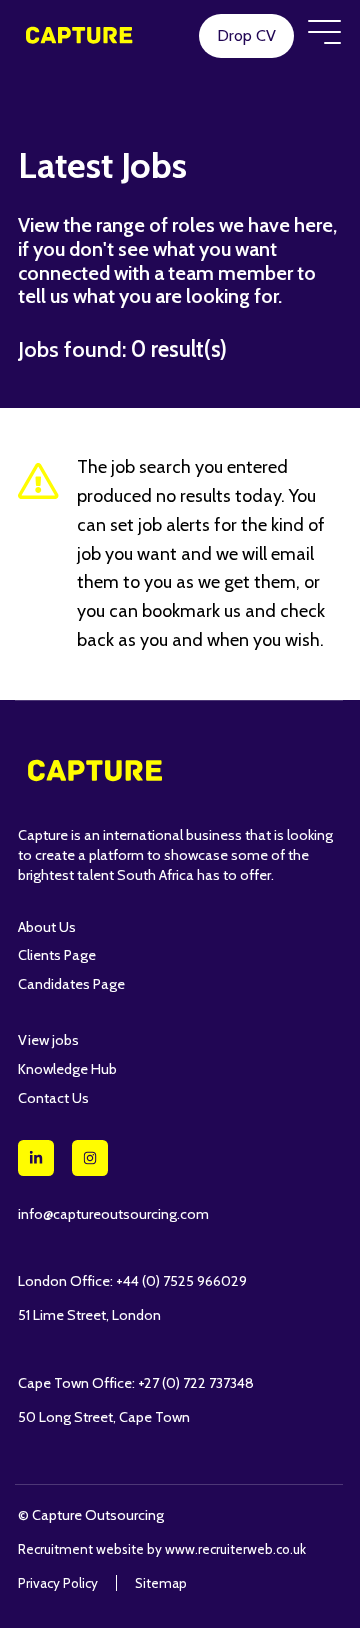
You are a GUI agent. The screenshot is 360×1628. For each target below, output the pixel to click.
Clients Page (57, 955)
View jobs (48, 1040)
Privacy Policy (58, 1583)
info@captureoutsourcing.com (113, 1214)
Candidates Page (71, 984)
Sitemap (161, 1583)
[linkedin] (36, 1158)
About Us (47, 927)
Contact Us (53, 1098)
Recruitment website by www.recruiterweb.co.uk (162, 1549)
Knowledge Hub (67, 1069)
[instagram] (90, 1158)
